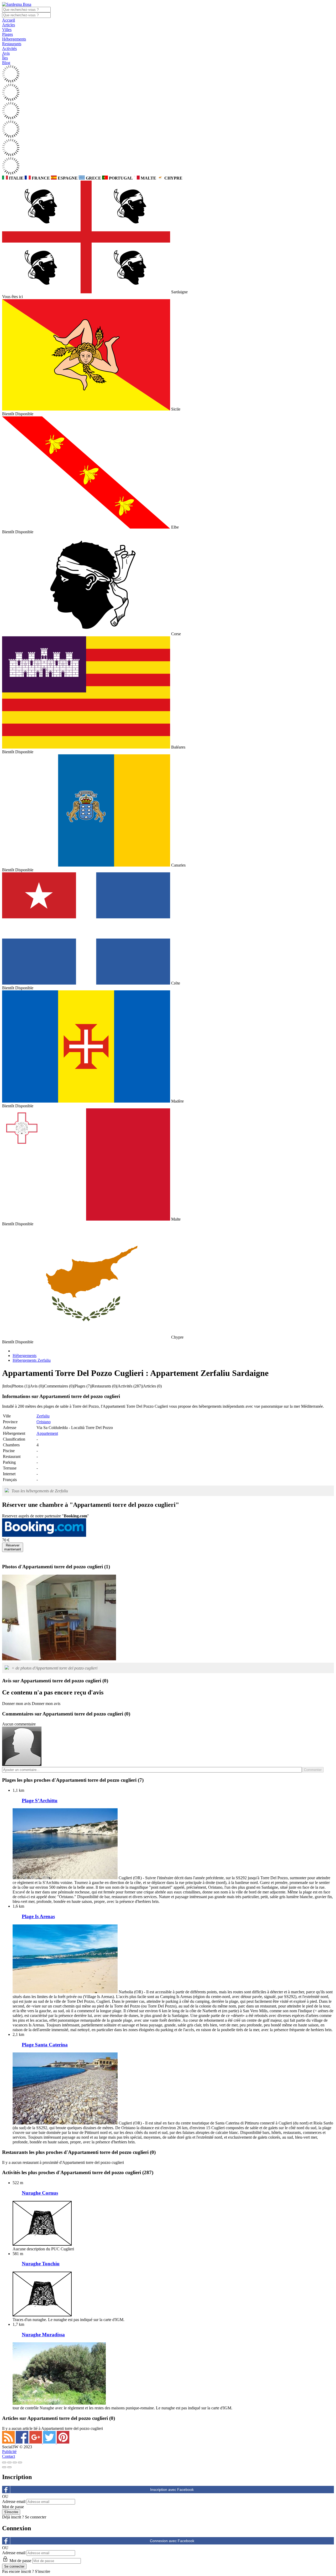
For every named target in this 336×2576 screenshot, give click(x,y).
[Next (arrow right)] (9, 2467)
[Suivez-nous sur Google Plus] (36, 2442)
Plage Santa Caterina (45, 2045)
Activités (9, 48)
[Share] (9, 2462)
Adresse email (14, 2501)
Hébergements (14, 39)
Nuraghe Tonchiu (41, 2264)
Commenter (313, 1770)
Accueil (9, 20)
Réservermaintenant (13, 1547)
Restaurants (12, 44)
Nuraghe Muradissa (43, 2335)
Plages (7, 34)
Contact (9, 2456)
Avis (6, 53)
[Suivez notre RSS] (9, 2442)
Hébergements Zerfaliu (32, 1360)
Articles (9, 25)
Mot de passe (13, 2507)
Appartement (47, 1433)
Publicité (9, 2452)
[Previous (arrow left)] (4, 2467)
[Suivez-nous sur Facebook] (23, 2442)
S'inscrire (43, 2571)
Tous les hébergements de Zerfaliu (40, 1491)
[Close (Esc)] (4, 2462)
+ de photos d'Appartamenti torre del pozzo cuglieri (54, 1668)
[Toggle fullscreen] (15, 2462)
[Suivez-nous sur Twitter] (50, 2442)
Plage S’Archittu (40, 1801)
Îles (5, 58)
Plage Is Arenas (38, 1916)
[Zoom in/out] (20, 2462)
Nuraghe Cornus (40, 2193)
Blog (6, 63)
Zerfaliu (43, 1416)
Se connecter (36, 2517)
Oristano (44, 1422)
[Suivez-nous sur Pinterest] (63, 2442)
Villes (7, 30)
